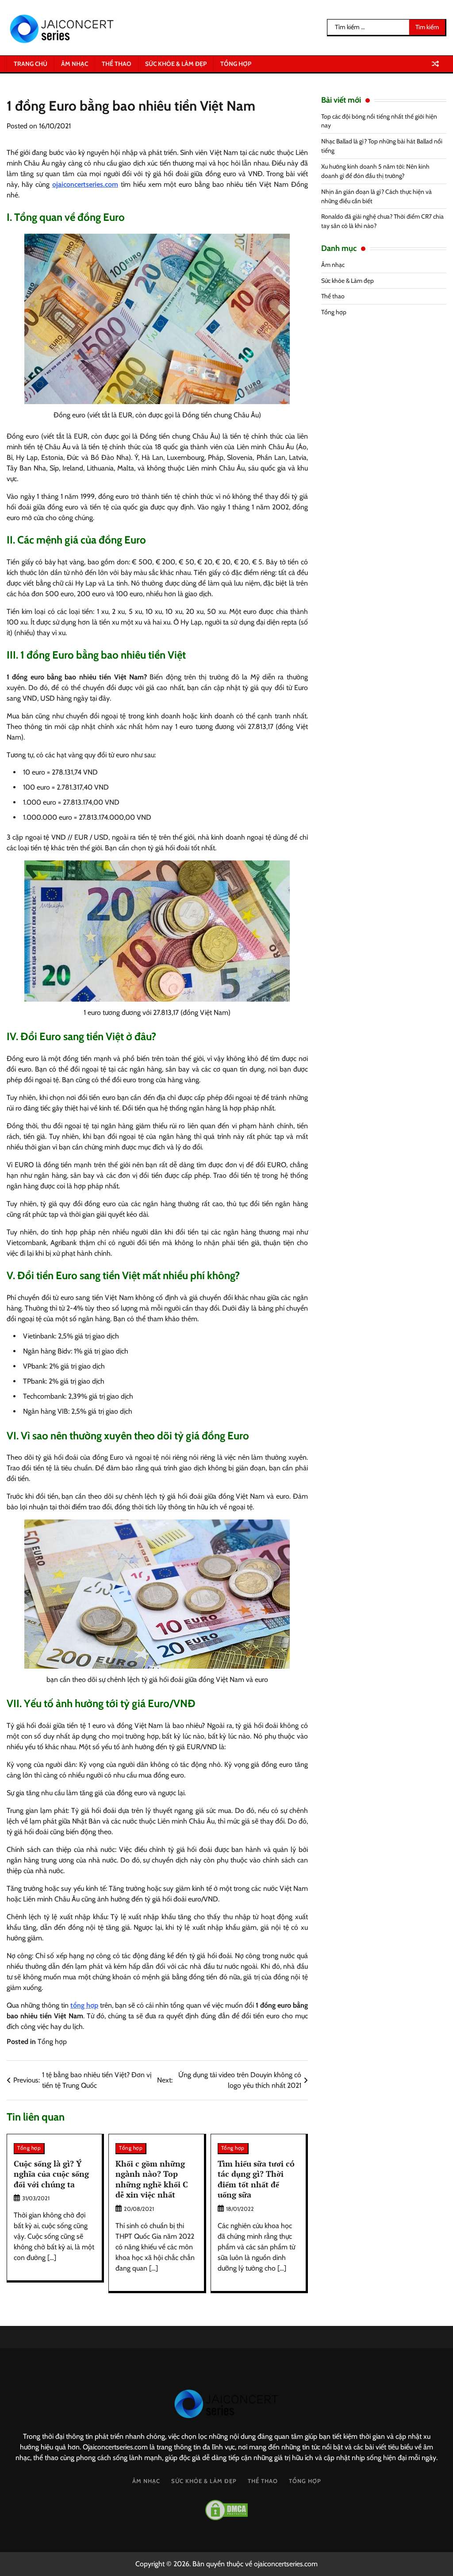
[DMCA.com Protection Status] (226, 2510)
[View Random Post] (435, 64)
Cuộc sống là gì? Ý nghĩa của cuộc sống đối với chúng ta (51, 2174)
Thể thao (117, 64)
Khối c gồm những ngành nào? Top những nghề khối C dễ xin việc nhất (152, 2179)
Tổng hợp (236, 64)
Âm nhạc (75, 64)
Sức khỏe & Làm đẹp (176, 64)
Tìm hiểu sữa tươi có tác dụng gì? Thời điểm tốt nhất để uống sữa (256, 2179)
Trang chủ (31, 64)
